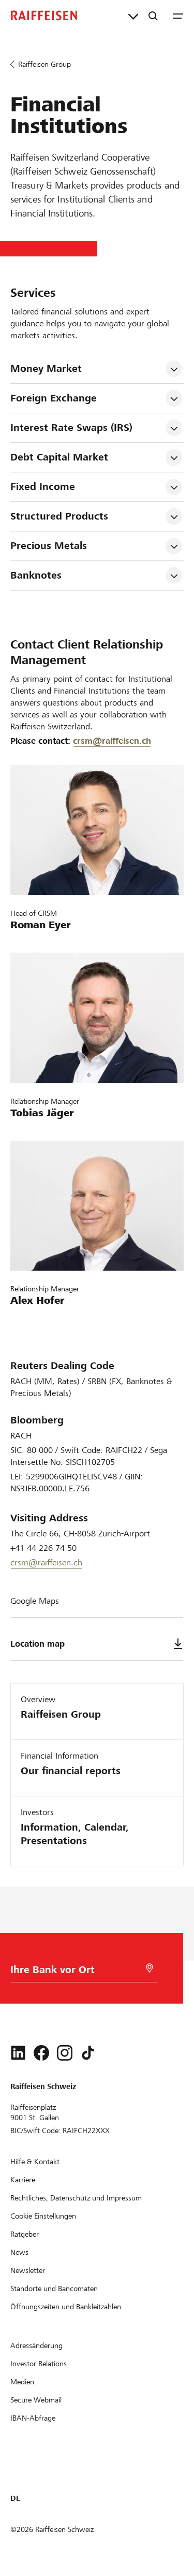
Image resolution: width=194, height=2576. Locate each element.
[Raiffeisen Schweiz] (44, 16)
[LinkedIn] (18, 2053)
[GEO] (150, 1968)
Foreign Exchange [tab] (54, 398)
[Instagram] (65, 2053)
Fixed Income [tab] (43, 487)
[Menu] (178, 16)
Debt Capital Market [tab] (59, 457)
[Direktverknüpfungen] (133, 16)
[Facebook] (41, 2053)
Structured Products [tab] (59, 516)
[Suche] (153, 16)
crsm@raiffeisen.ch (112, 741)
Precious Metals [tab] (49, 546)
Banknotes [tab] (36, 575)
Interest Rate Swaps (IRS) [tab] (71, 428)
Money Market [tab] (46, 369)
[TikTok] (88, 2053)
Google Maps (35, 1601)
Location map (38, 1644)
